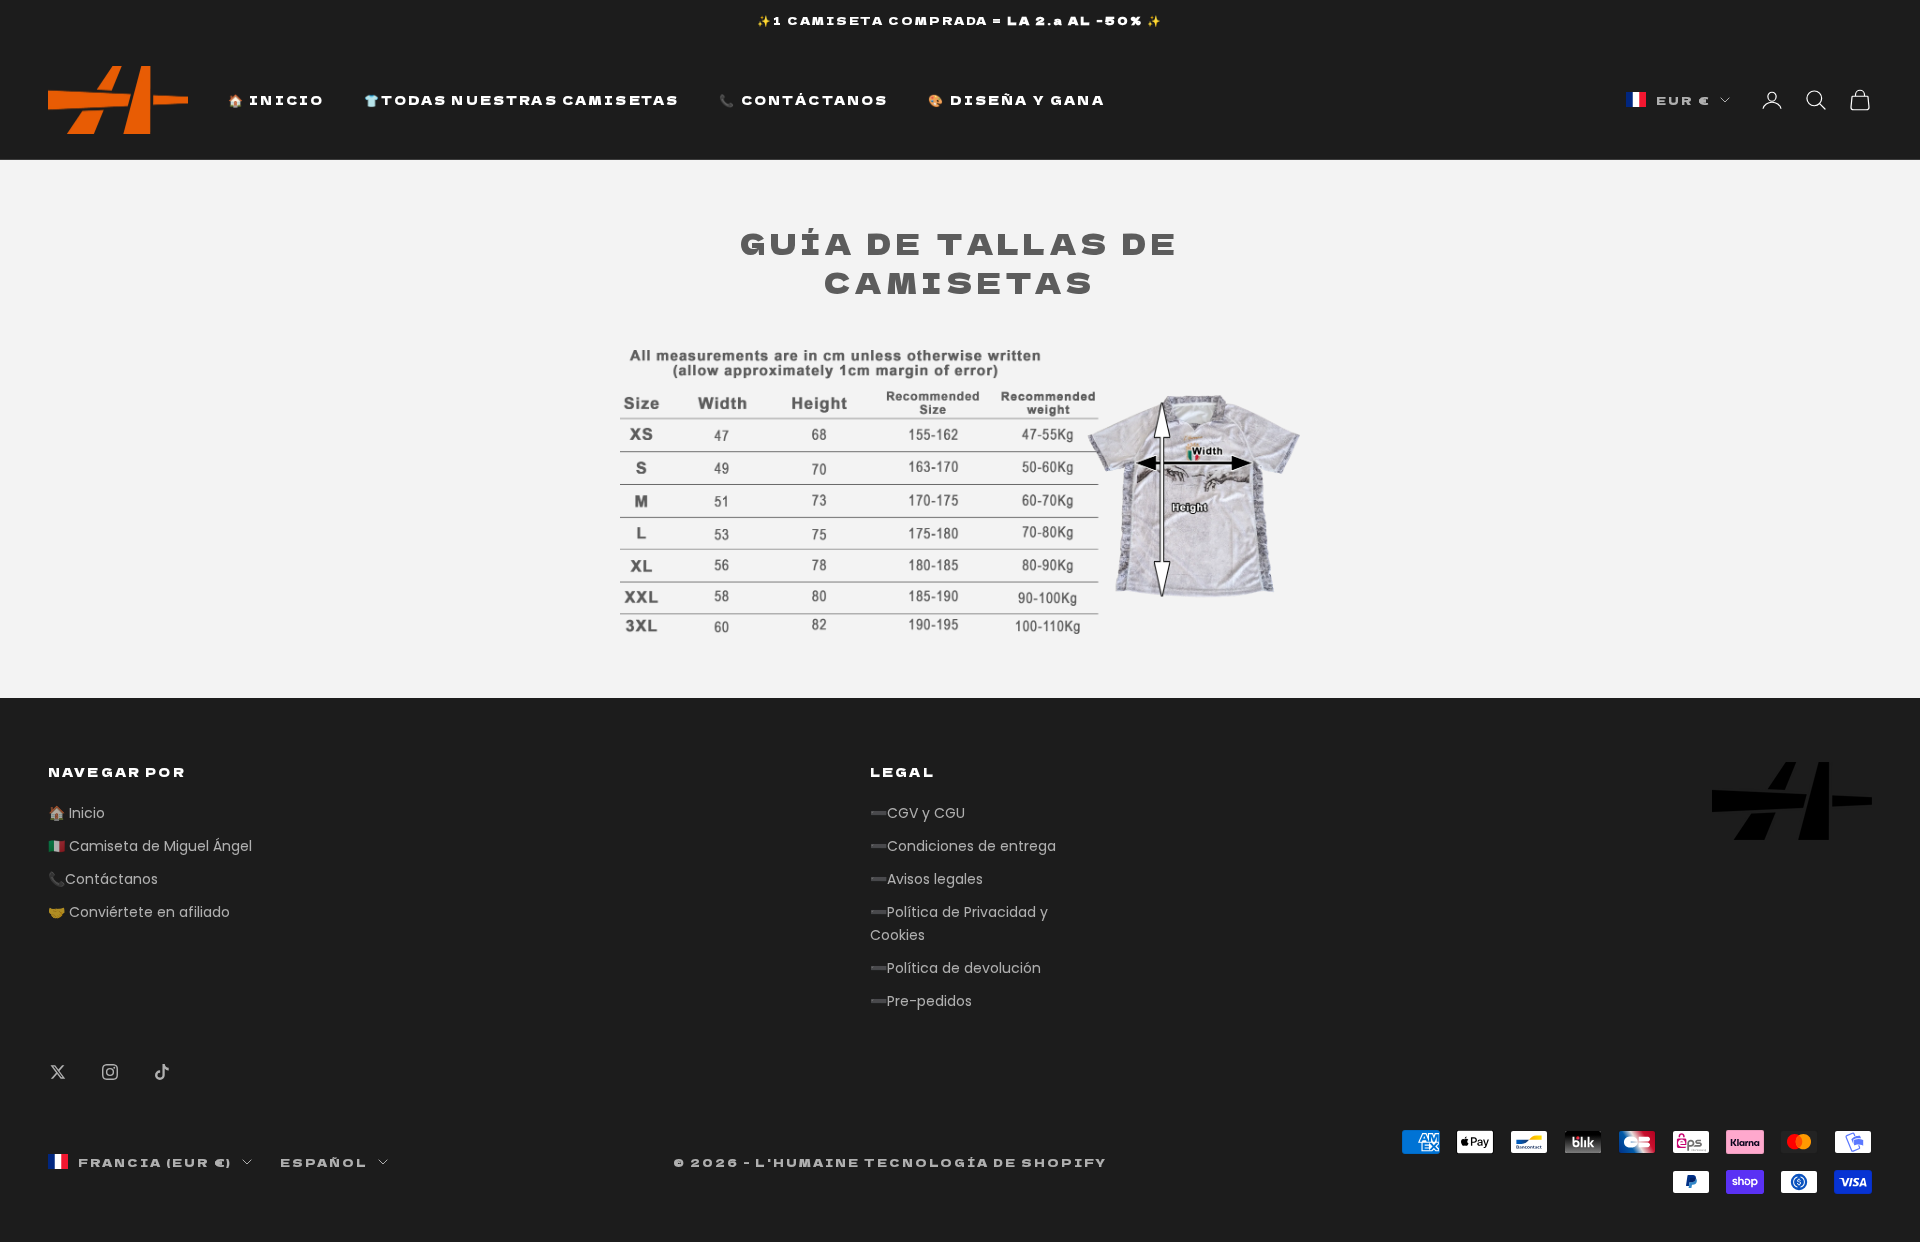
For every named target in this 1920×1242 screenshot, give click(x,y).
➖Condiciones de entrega (963, 846)
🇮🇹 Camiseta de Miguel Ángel (150, 846)
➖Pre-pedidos (921, 1001)
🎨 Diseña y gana (1016, 99)
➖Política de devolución (955, 968)
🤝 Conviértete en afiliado (139, 912)
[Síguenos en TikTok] (162, 1072)
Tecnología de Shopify (985, 1162)
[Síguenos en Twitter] (58, 1072)
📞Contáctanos (103, 879)
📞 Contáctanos (803, 99)
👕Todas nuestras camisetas (521, 99)
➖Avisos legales (926, 879)
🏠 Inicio (276, 99)
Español (324, 1162)
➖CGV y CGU (917, 813)
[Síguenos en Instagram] (110, 1072)
